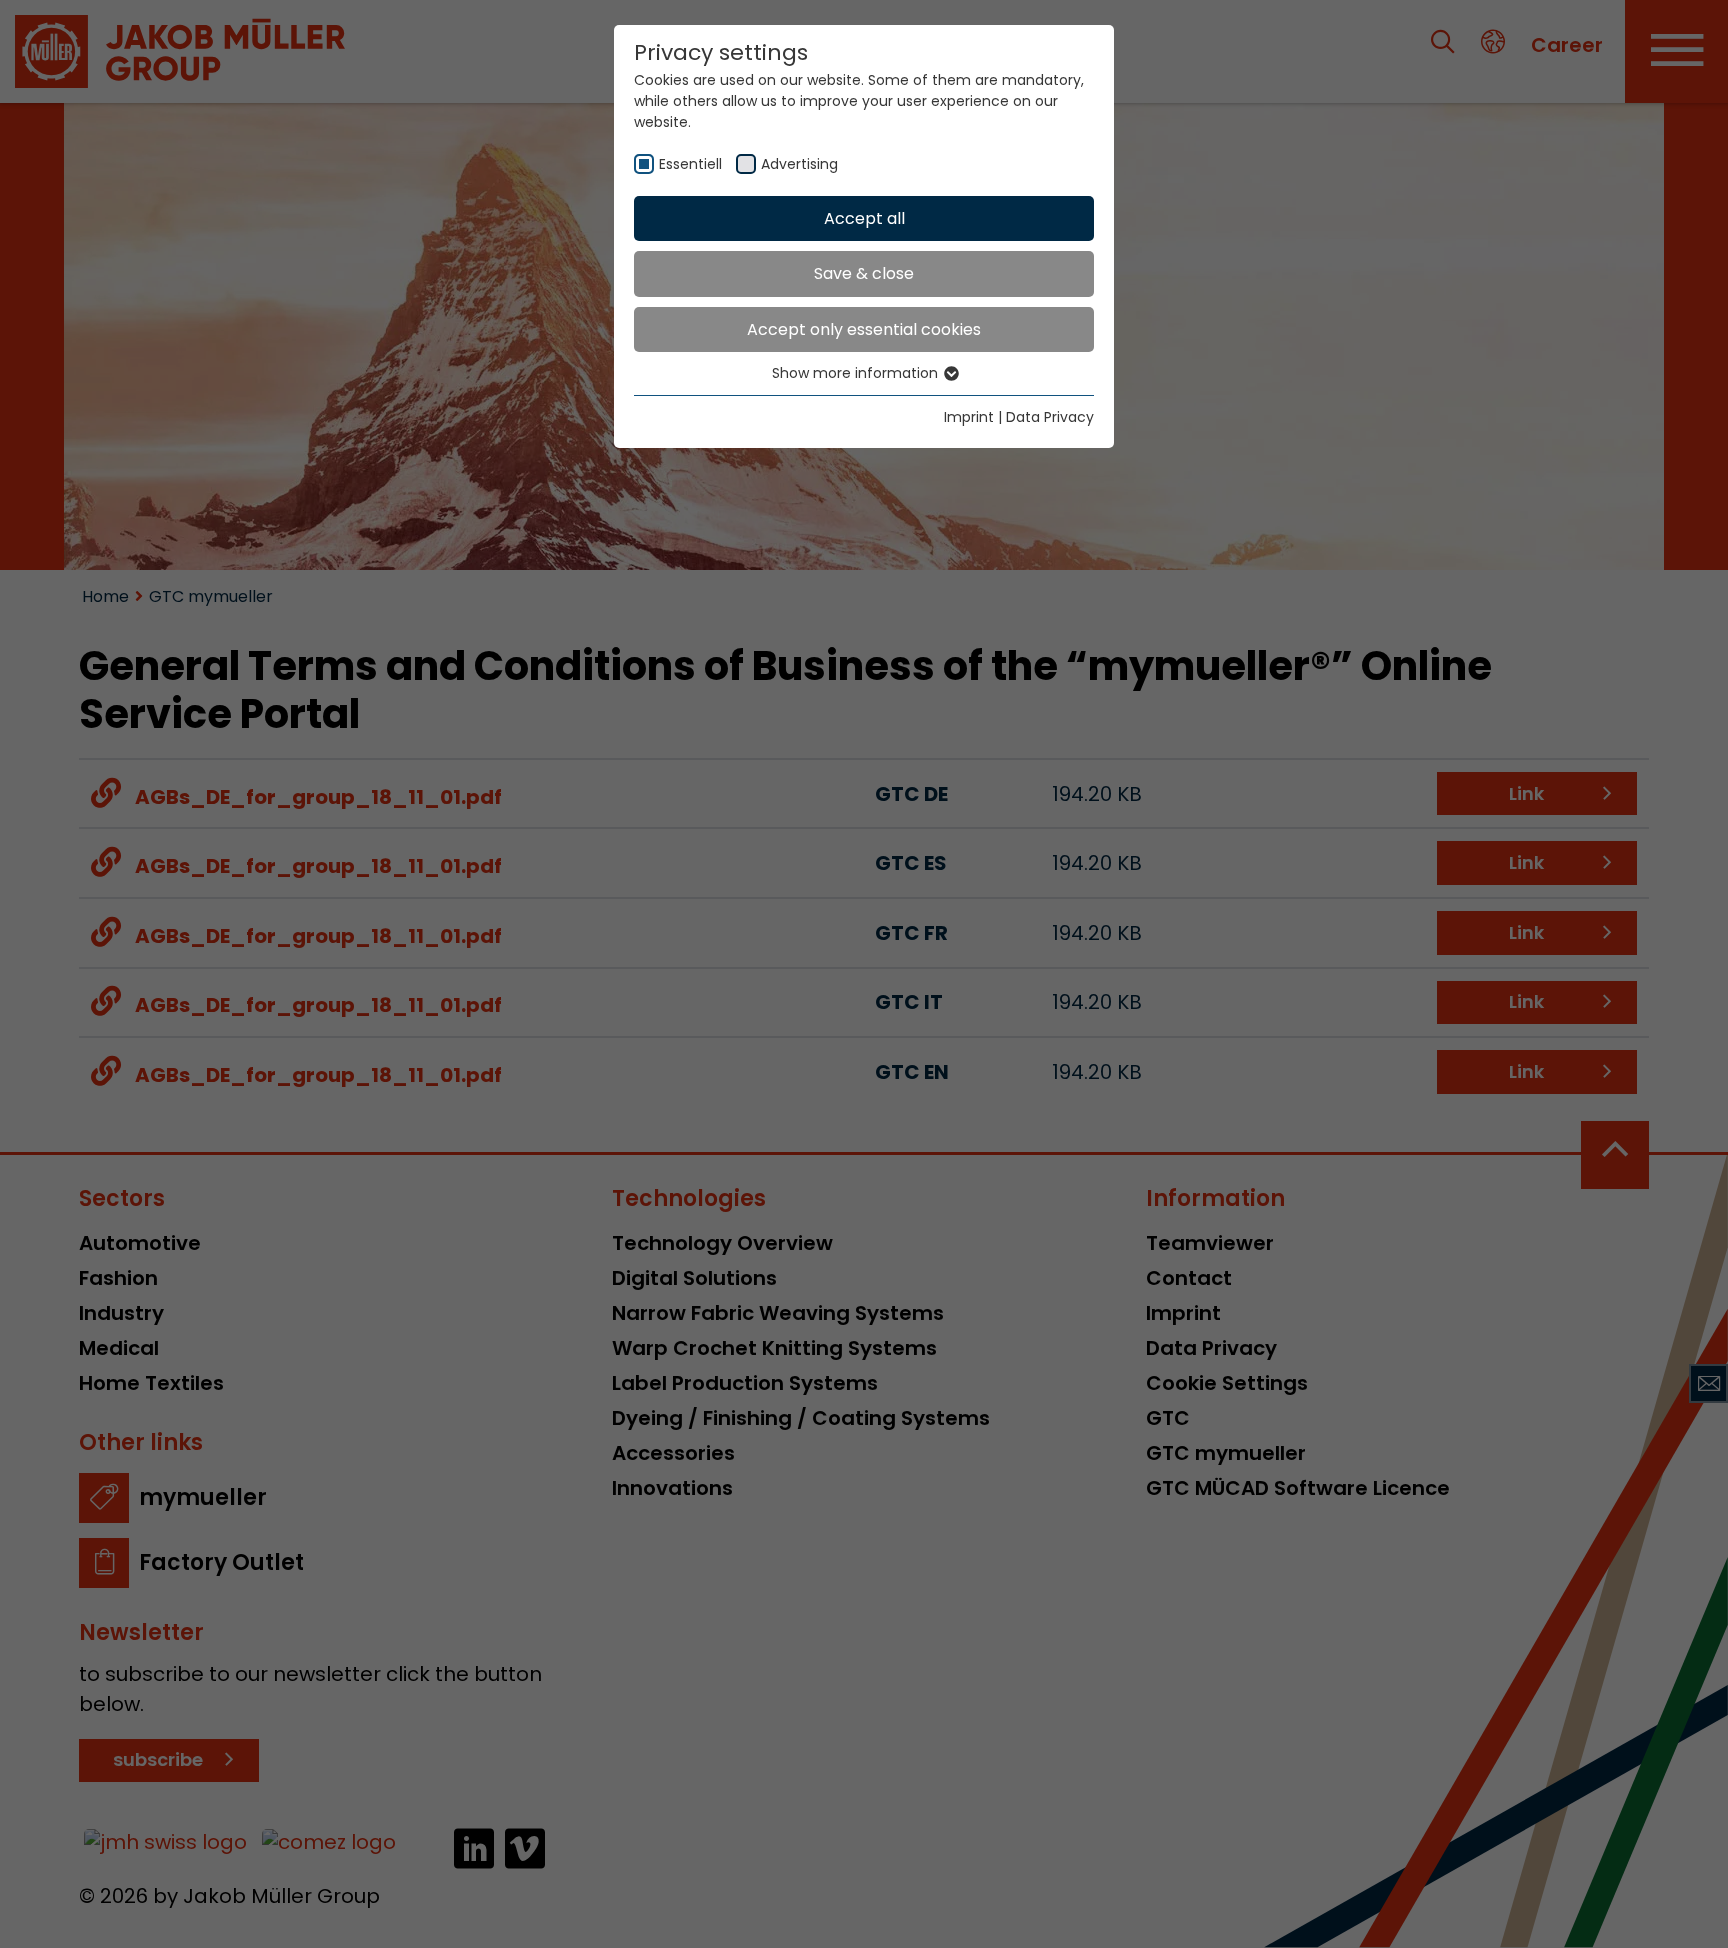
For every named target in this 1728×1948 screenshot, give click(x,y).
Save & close (864, 273)
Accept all (864, 218)
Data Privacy (1050, 417)
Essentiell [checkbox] (690, 164)
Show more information (857, 373)
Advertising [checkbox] (799, 164)
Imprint (969, 417)
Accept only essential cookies (864, 329)
